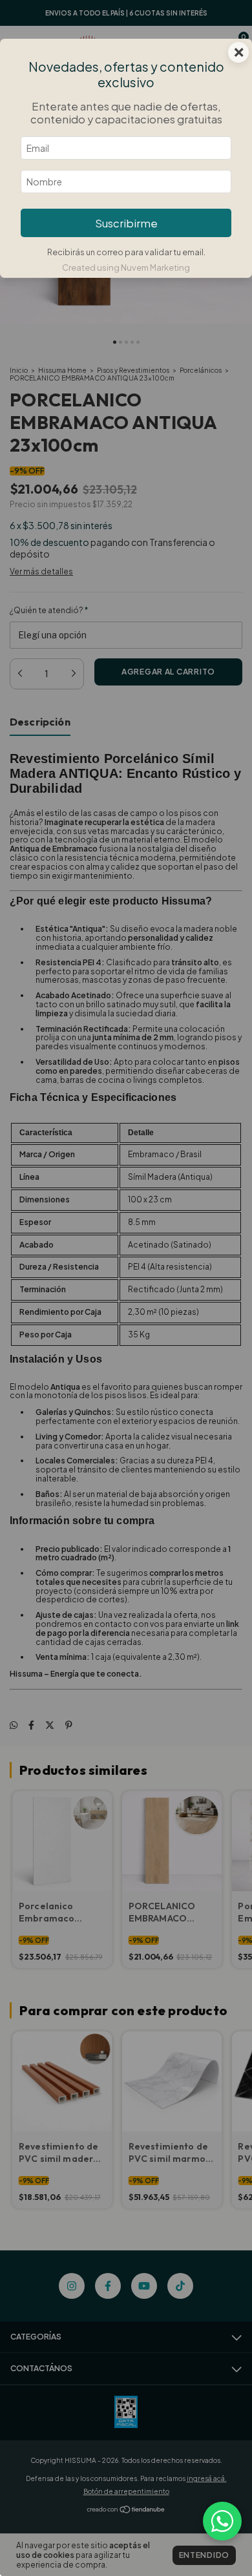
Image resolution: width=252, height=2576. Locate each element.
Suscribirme (126, 223)
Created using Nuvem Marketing (126, 267)
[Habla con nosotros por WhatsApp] (222, 2521)
